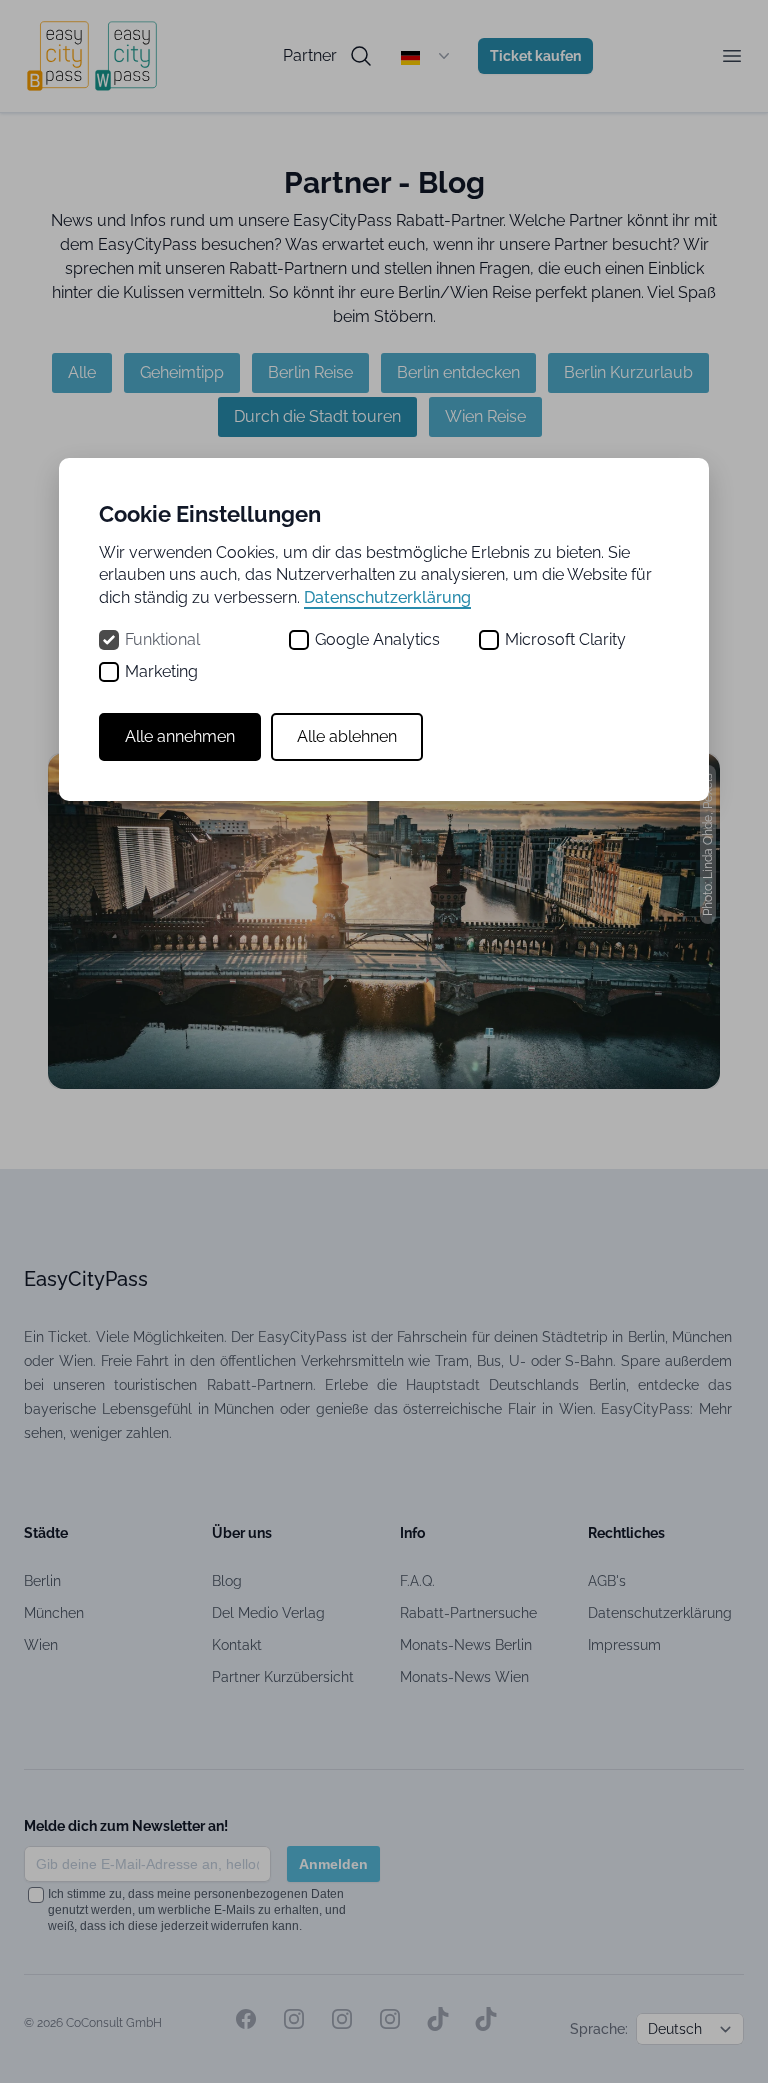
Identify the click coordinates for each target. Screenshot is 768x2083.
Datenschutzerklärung (387, 597)
